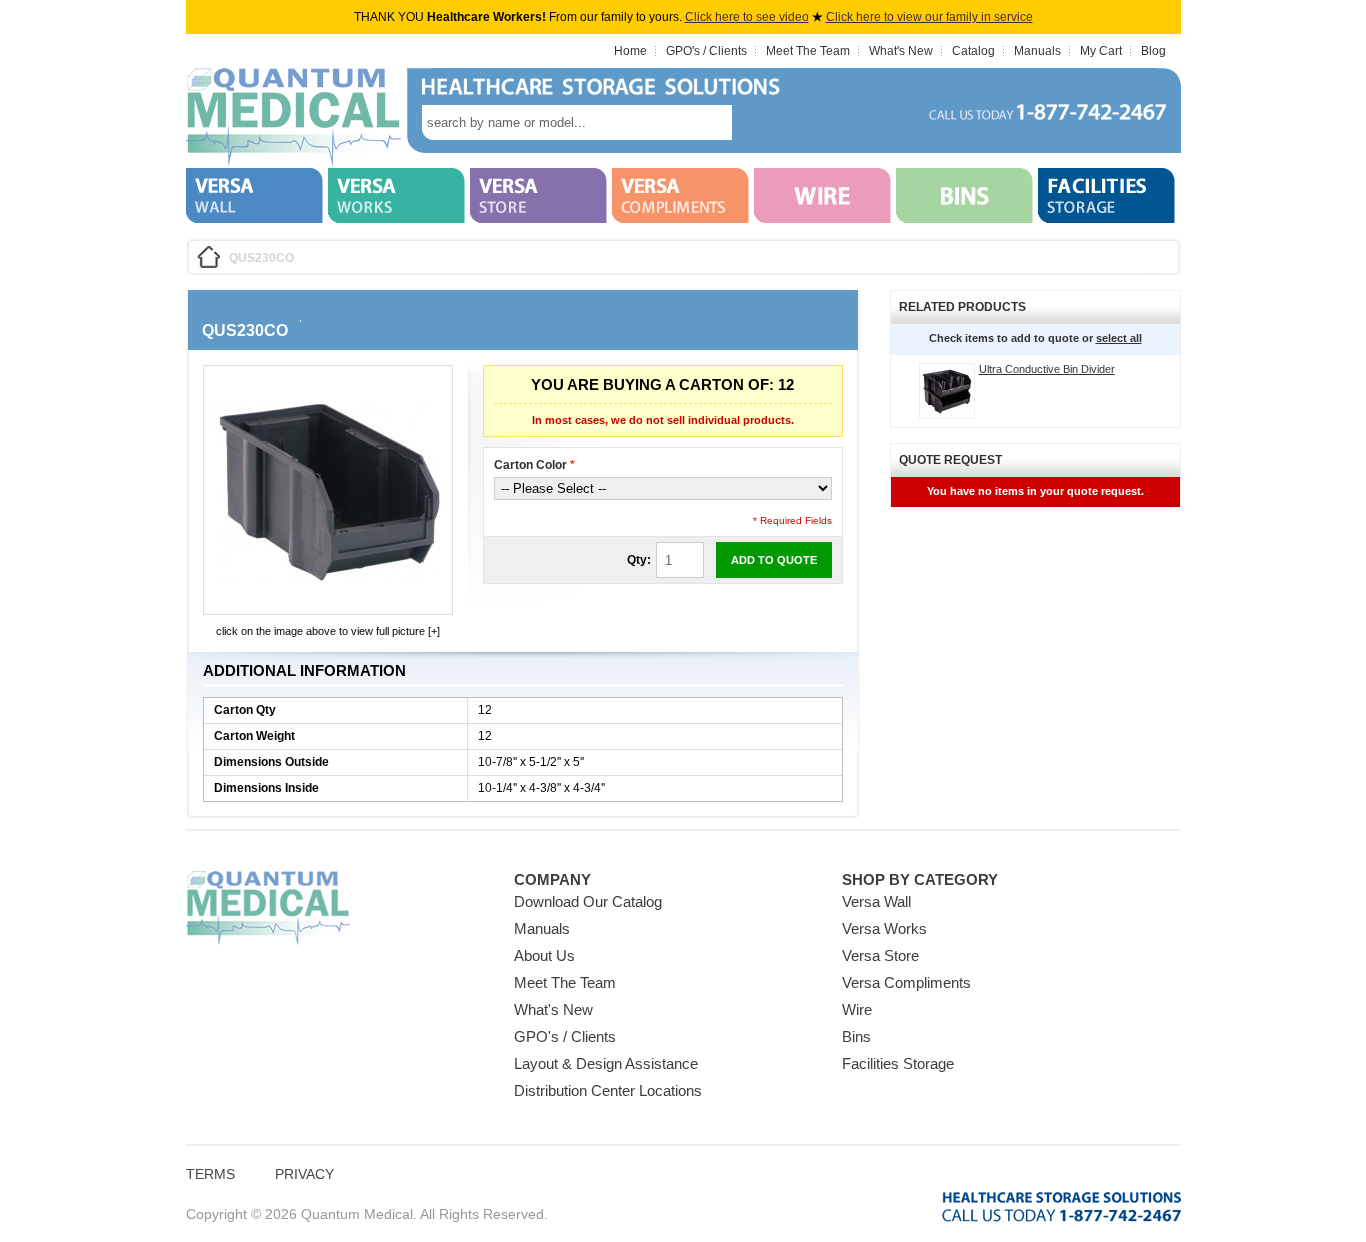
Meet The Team (808, 51)
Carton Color (534, 465)
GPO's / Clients (706, 51)
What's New (901, 51)
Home (630, 51)
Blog (1153, 51)
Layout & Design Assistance (606, 1063)
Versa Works (884, 928)
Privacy (304, 1174)
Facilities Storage (898, 1063)
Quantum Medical (268, 908)
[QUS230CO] (328, 600)
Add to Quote (774, 560)
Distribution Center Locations (608, 1090)
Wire (857, 1009)
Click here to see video (747, 17)
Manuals (1037, 51)
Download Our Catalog (588, 901)
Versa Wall (876, 901)
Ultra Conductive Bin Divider (1047, 369)
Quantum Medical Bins (293, 118)
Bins (856, 1036)
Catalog (973, 51)
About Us (544, 955)
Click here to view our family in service (929, 17)
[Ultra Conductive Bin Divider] (947, 391)
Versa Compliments (906, 982)
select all (1119, 338)
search (762, 122)
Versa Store (880, 955)
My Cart (1101, 51)
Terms (210, 1174)
